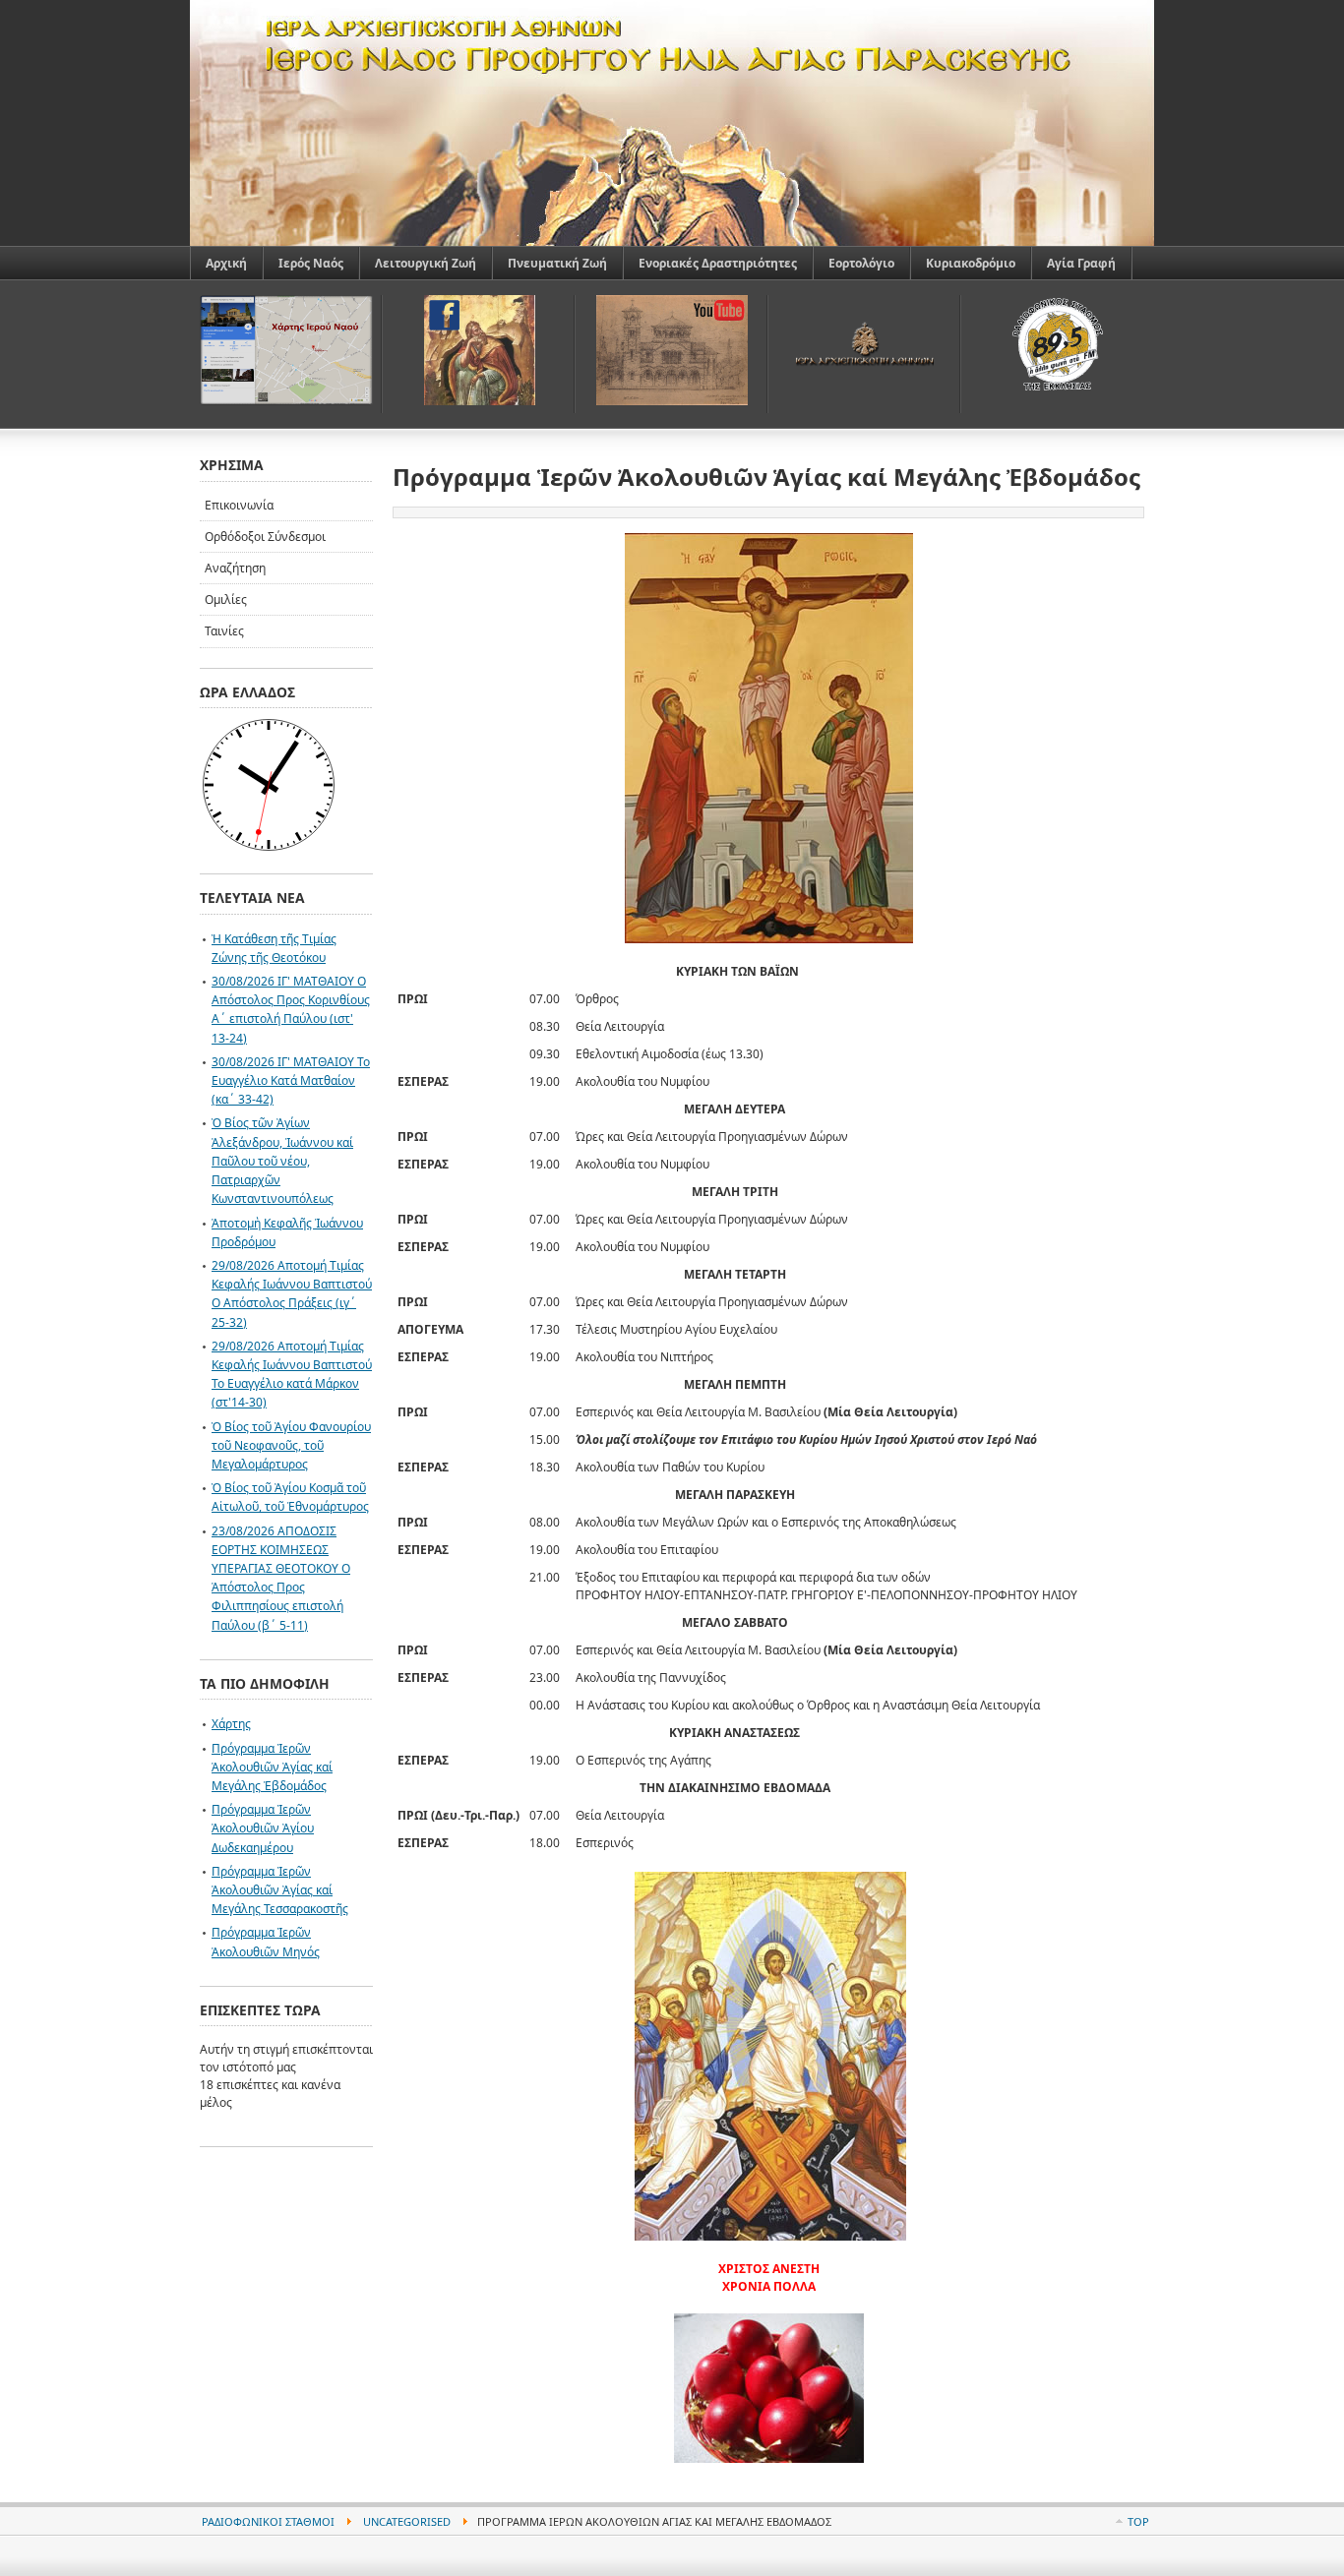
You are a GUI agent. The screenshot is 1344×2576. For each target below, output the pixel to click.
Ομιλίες (226, 599)
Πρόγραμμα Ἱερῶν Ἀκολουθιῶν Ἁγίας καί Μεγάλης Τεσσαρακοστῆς (280, 1890)
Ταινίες (224, 631)
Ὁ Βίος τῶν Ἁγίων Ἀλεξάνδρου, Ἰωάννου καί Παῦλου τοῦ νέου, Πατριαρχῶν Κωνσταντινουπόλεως (282, 1161)
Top (1138, 2521)
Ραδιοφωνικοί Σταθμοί (268, 2521)
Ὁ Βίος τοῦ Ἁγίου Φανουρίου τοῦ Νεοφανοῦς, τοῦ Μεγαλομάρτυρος (291, 1445)
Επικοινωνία (239, 505)
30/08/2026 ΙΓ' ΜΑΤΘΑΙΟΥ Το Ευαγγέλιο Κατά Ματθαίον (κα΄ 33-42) (291, 1080)
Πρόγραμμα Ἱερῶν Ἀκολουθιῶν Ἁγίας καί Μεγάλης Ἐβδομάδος (272, 1767)
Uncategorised (407, 2521)
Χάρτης (231, 1724)
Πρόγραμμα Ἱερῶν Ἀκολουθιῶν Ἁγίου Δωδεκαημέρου (263, 1828)
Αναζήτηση (235, 568)
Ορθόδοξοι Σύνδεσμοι (265, 537)
